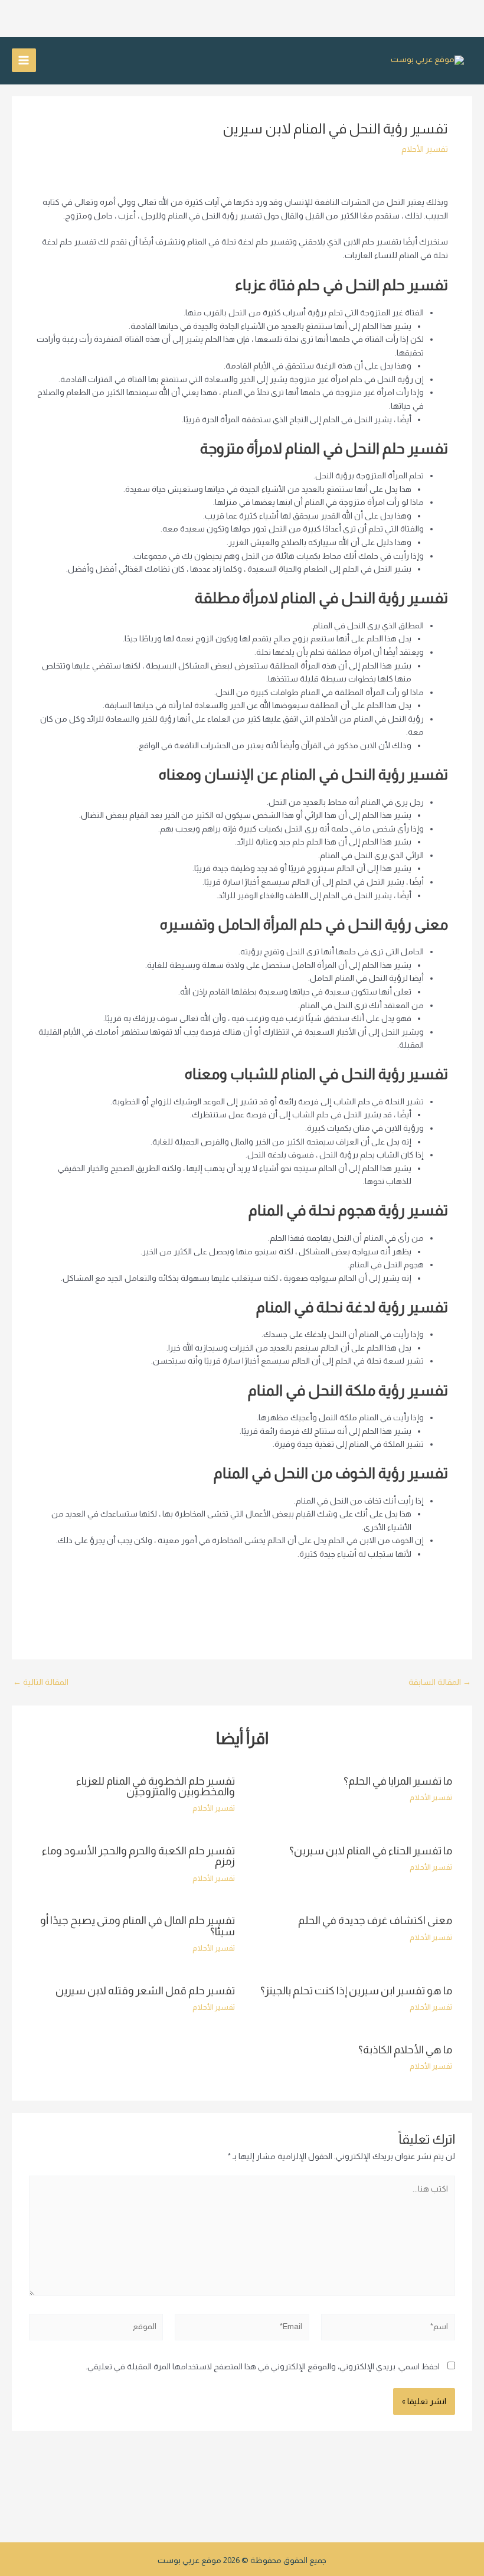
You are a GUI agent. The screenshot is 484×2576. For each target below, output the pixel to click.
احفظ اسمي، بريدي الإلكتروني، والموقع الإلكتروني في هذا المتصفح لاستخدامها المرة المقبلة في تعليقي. (263, 2367)
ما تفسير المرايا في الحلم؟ (398, 1781)
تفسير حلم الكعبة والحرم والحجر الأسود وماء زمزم (138, 1856)
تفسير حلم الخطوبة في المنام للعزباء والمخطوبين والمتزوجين (156, 1786)
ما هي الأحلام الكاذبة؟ (405, 2050)
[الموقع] (96, 2329)
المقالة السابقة (440, 1682)
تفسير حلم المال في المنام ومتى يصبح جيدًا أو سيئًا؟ (138, 1926)
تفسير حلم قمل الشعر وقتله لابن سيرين (145, 1990)
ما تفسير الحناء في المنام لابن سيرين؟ (371, 1851)
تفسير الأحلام (425, 149)
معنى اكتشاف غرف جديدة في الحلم (375, 1920)
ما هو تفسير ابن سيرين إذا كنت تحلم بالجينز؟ (356, 1990)
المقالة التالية (41, 1682)
